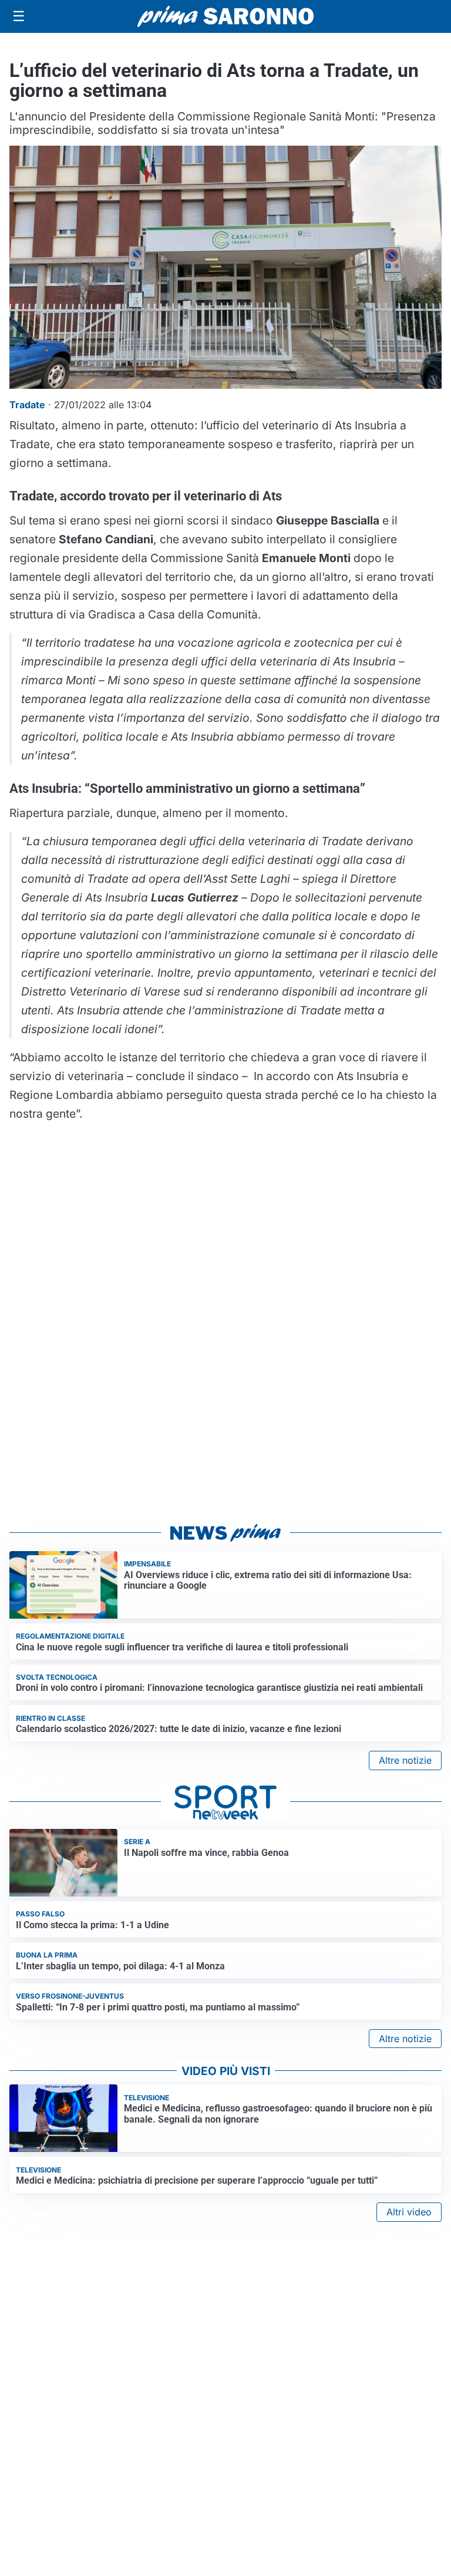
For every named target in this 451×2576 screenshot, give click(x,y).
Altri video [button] (409, 2212)
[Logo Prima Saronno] (225, 16)
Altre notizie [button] (405, 1760)
